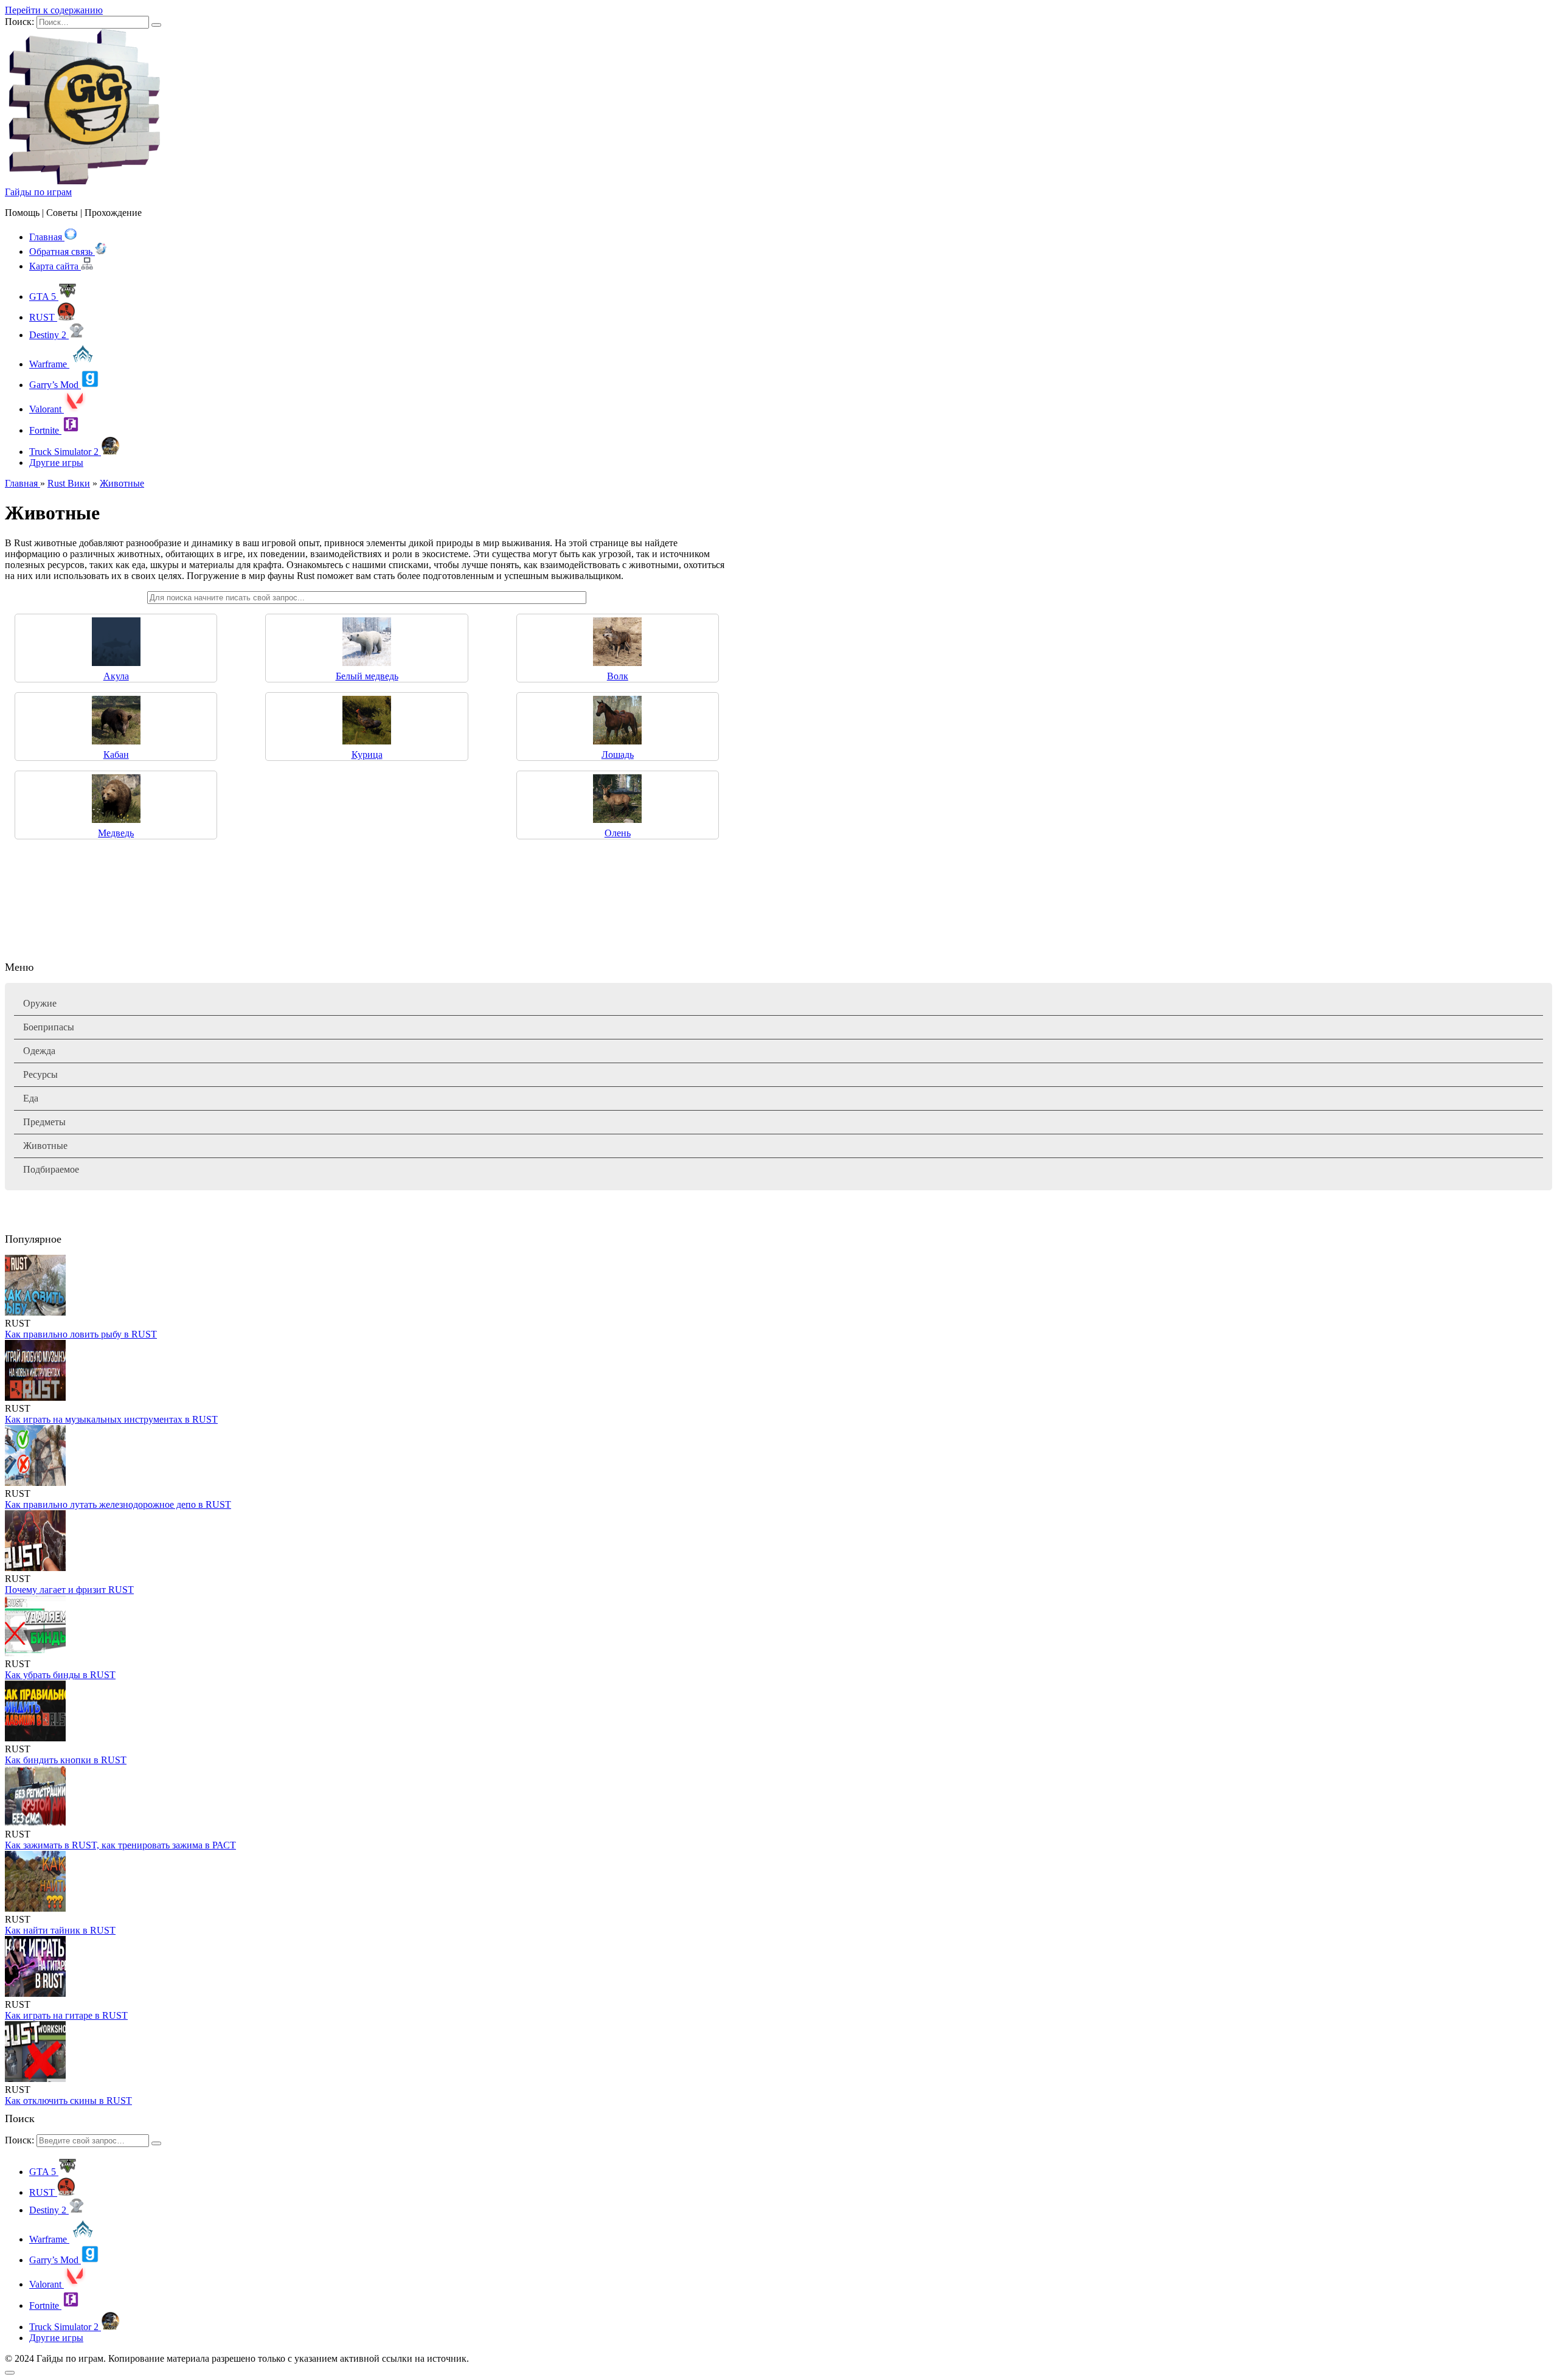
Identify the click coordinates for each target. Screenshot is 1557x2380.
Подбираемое (51, 1169)
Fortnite (45, 430)
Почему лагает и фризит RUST (69, 1590)
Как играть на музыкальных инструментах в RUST (111, 1419)
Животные (45, 1146)
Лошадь (618, 755)
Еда (31, 1098)
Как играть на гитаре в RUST (66, 2015)
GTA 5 (44, 297)
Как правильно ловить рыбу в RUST (81, 1334)
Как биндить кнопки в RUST (66, 1760)
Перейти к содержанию (54, 10)
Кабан (116, 755)
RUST (43, 317)
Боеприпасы (49, 1027)
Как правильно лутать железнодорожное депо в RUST (118, 1504)
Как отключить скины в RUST (68, 2101)
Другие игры (56, 463)
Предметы (44, 1122)
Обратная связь (62, 252)
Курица (367, 755)
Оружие (40, 1003)
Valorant (47, 409)
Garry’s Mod (55, 385)
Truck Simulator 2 (65, 452)
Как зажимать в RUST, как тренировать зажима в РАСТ (120, 1845)
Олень (618, 833)
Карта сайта (55, 266)
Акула (116, 676)
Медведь (116, 833)
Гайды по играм (38, 192)
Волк (618, 676)
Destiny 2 (49, 335)
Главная (47, 237)
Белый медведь (367, 676)
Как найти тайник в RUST (60, 1930)
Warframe (49, 364)
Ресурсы (40, 1074)
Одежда (39, 1051)
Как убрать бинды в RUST (60, 1675)
